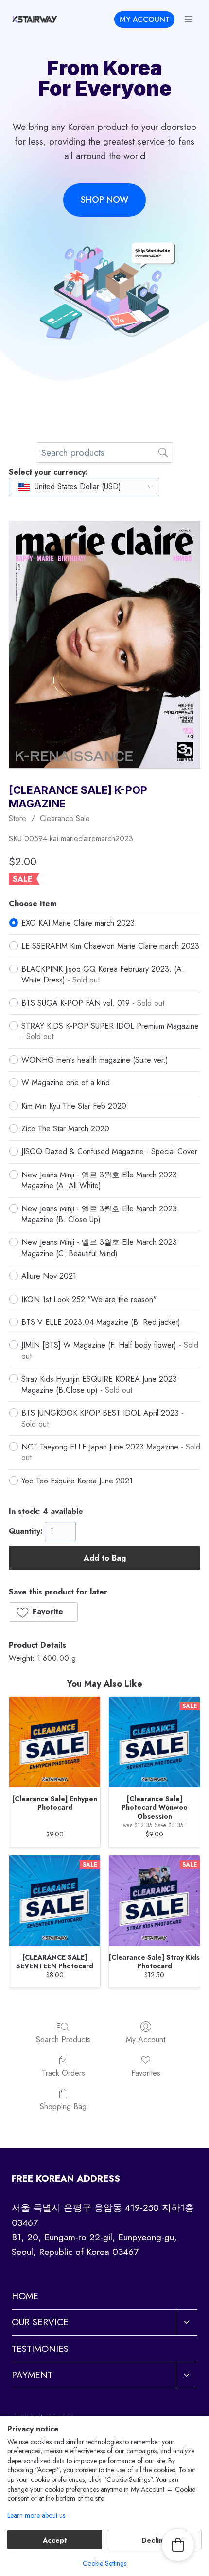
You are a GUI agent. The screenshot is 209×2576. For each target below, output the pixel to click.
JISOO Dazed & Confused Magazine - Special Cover (109, 1151)
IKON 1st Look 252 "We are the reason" (89, 1299)
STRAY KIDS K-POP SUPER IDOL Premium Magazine (110, 1031)
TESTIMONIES (40, 2349)
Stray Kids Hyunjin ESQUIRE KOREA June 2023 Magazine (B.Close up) (99, 1384)
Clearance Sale (65, 818)
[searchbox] (104, 452)
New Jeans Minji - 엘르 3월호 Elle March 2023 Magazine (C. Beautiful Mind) (99, 1248)
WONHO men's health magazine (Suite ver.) (95, 1060)
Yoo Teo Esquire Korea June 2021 (77, 1481)
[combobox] (84, 487)
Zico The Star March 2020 (65, 1129)
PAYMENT (32, 2375)
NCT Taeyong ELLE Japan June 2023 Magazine (111, 1452)
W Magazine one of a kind (66, 1083)
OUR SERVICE (40, 2322)
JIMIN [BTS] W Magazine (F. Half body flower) (110, 1350)
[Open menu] (188, 19)
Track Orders (63, 2072)
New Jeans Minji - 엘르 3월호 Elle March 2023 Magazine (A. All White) (99, 1180)
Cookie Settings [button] (104, 2563)
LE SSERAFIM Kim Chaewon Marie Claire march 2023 (110, 946)
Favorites (146, 2072)
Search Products (63, 2039)
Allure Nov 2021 (49, 1276)
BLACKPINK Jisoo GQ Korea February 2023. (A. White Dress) (103, 974)
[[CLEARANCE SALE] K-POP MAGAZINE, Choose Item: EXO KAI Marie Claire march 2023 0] (104, 644)
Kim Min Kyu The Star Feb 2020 (74, 1106)
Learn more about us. (37, 2516)
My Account (146, 2039)
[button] (43, 1612)
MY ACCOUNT (145, 19)
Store (17, 818)
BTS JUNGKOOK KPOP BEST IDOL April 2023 (103, 1418)
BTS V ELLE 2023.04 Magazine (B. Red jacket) (101, 1322)
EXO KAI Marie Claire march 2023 (78, 923)
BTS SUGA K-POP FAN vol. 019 (93, 1003)
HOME (25, 2296)
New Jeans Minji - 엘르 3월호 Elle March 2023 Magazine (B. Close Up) (99, 1214)
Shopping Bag (63, 2106)
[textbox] (70, 487)
